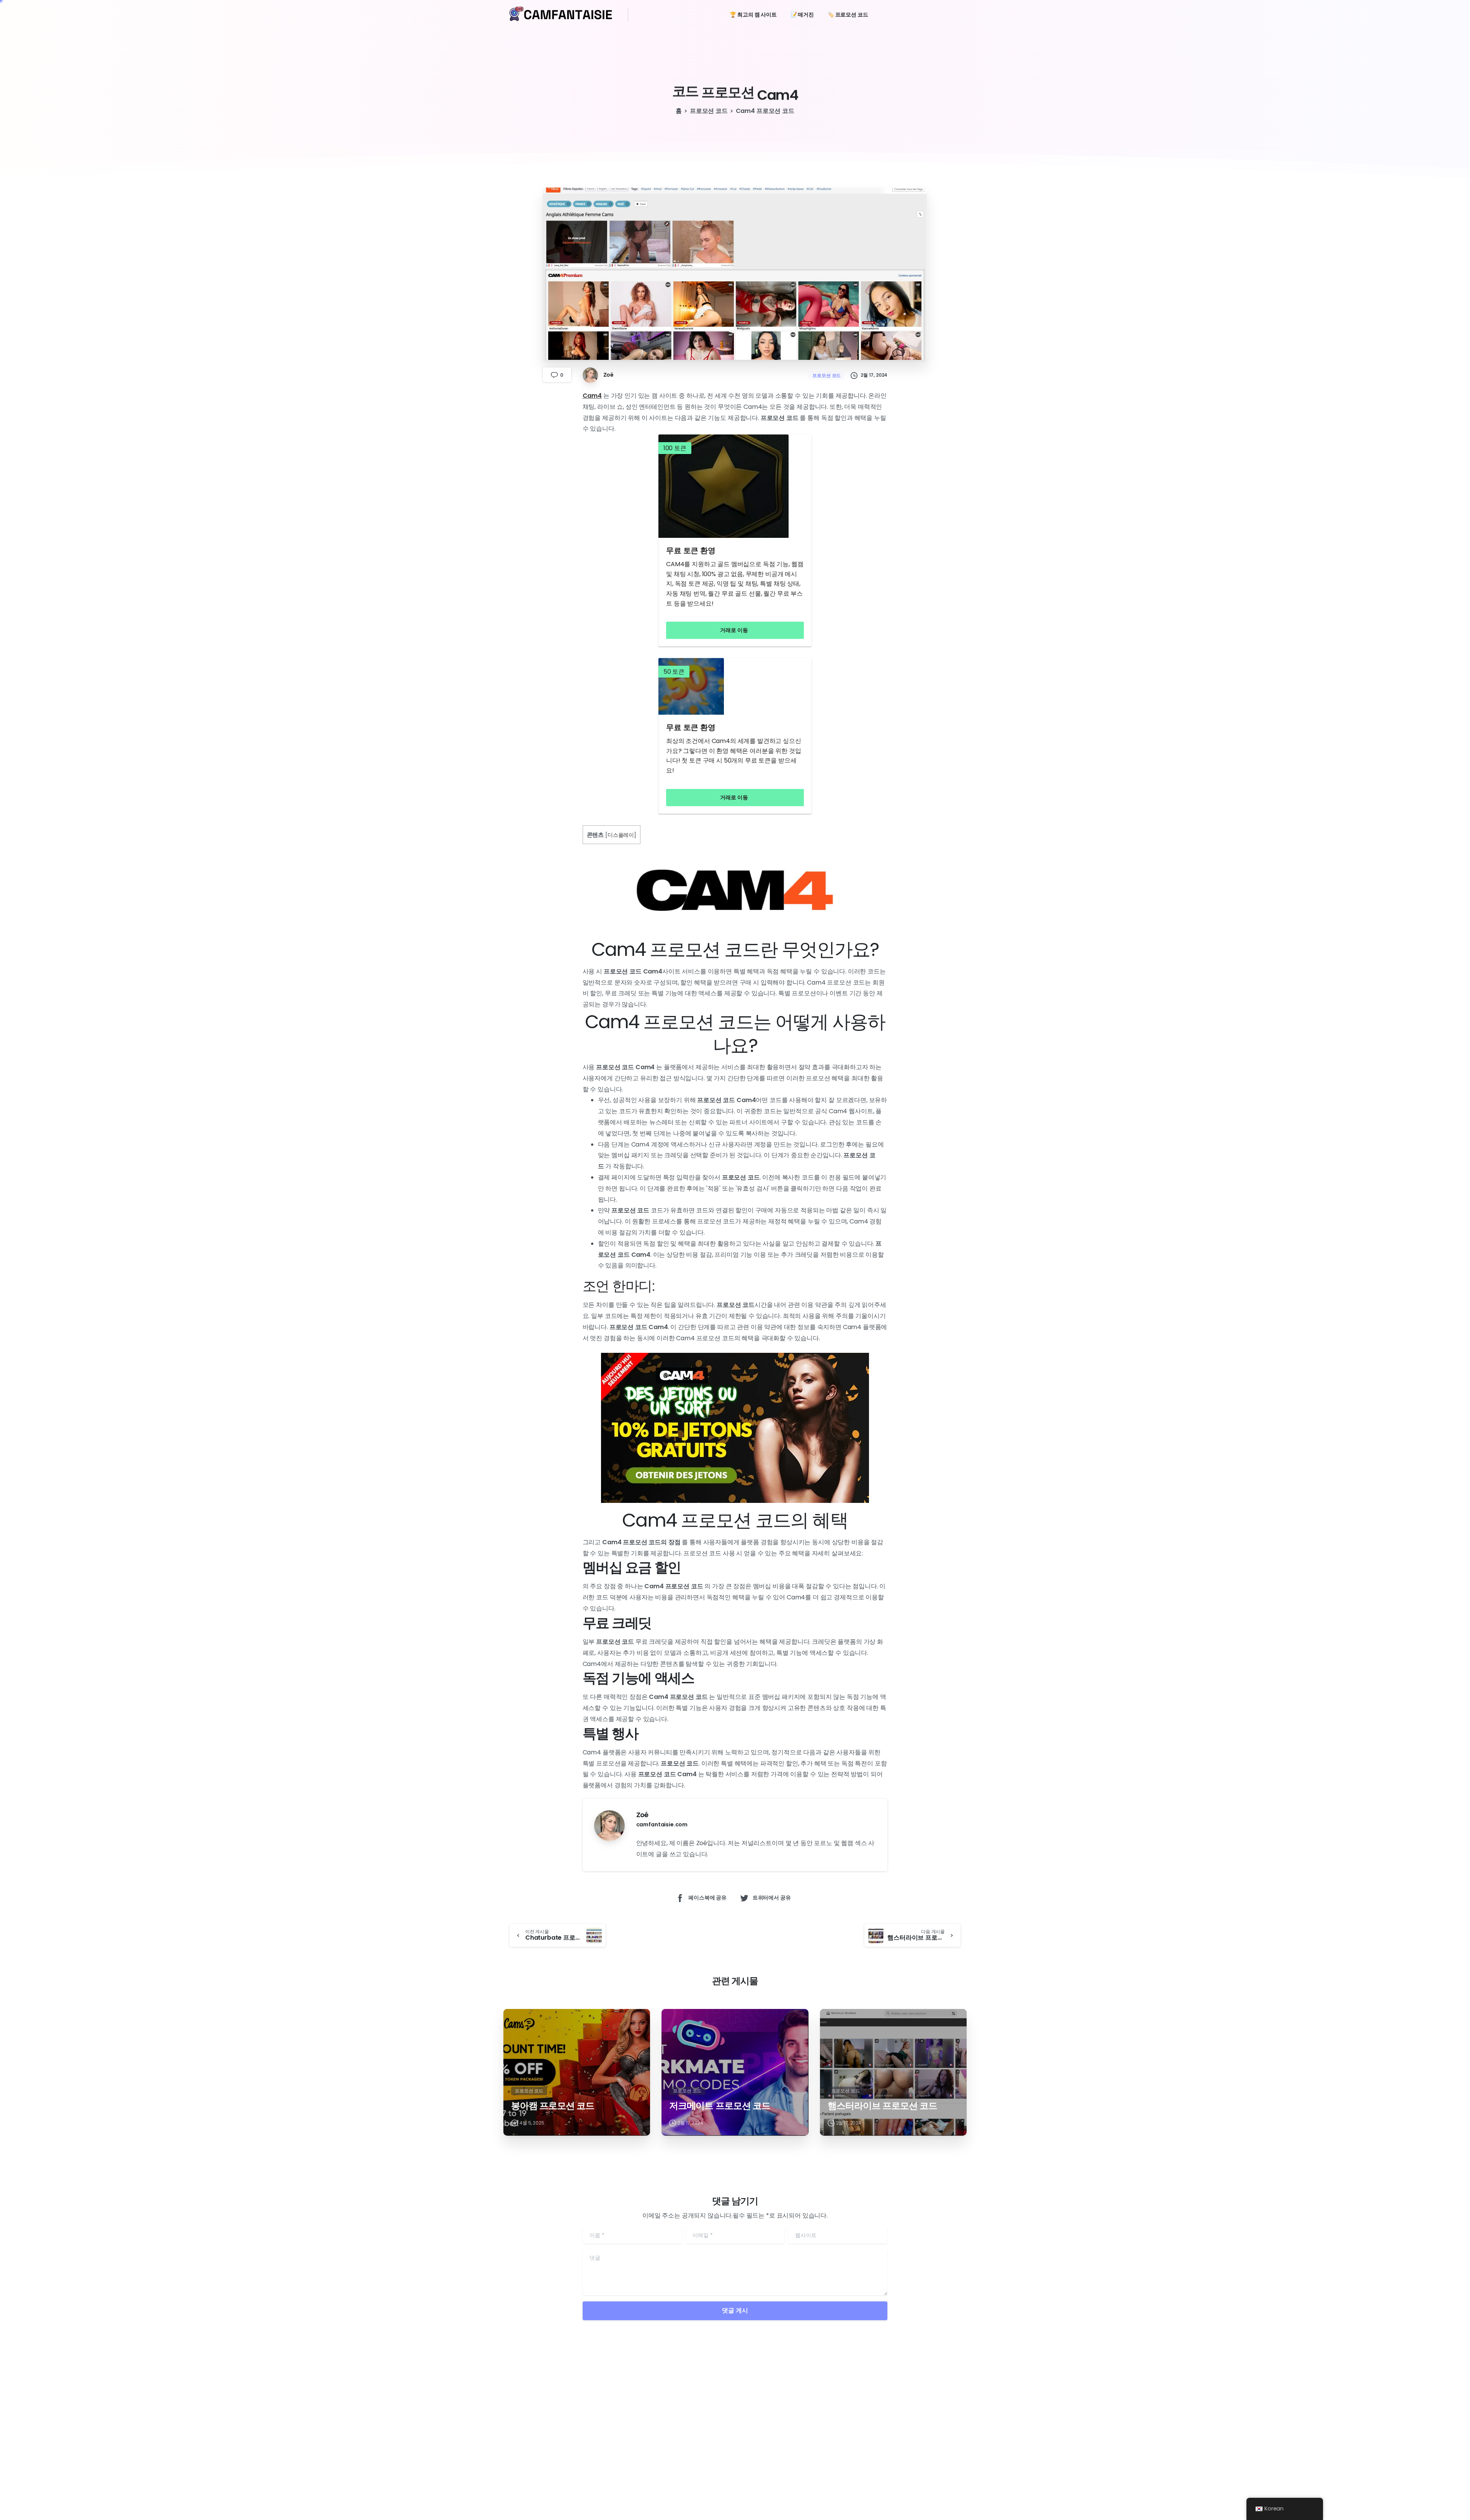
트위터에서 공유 (772, 1898)
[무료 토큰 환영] (735, 486)
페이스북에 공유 (707, 1898)
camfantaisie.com (662, 1824)
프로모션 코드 (709, 111)
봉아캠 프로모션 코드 (553, 2106)
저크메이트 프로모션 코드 (720, 2106)
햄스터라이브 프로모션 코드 (883, 2106)
